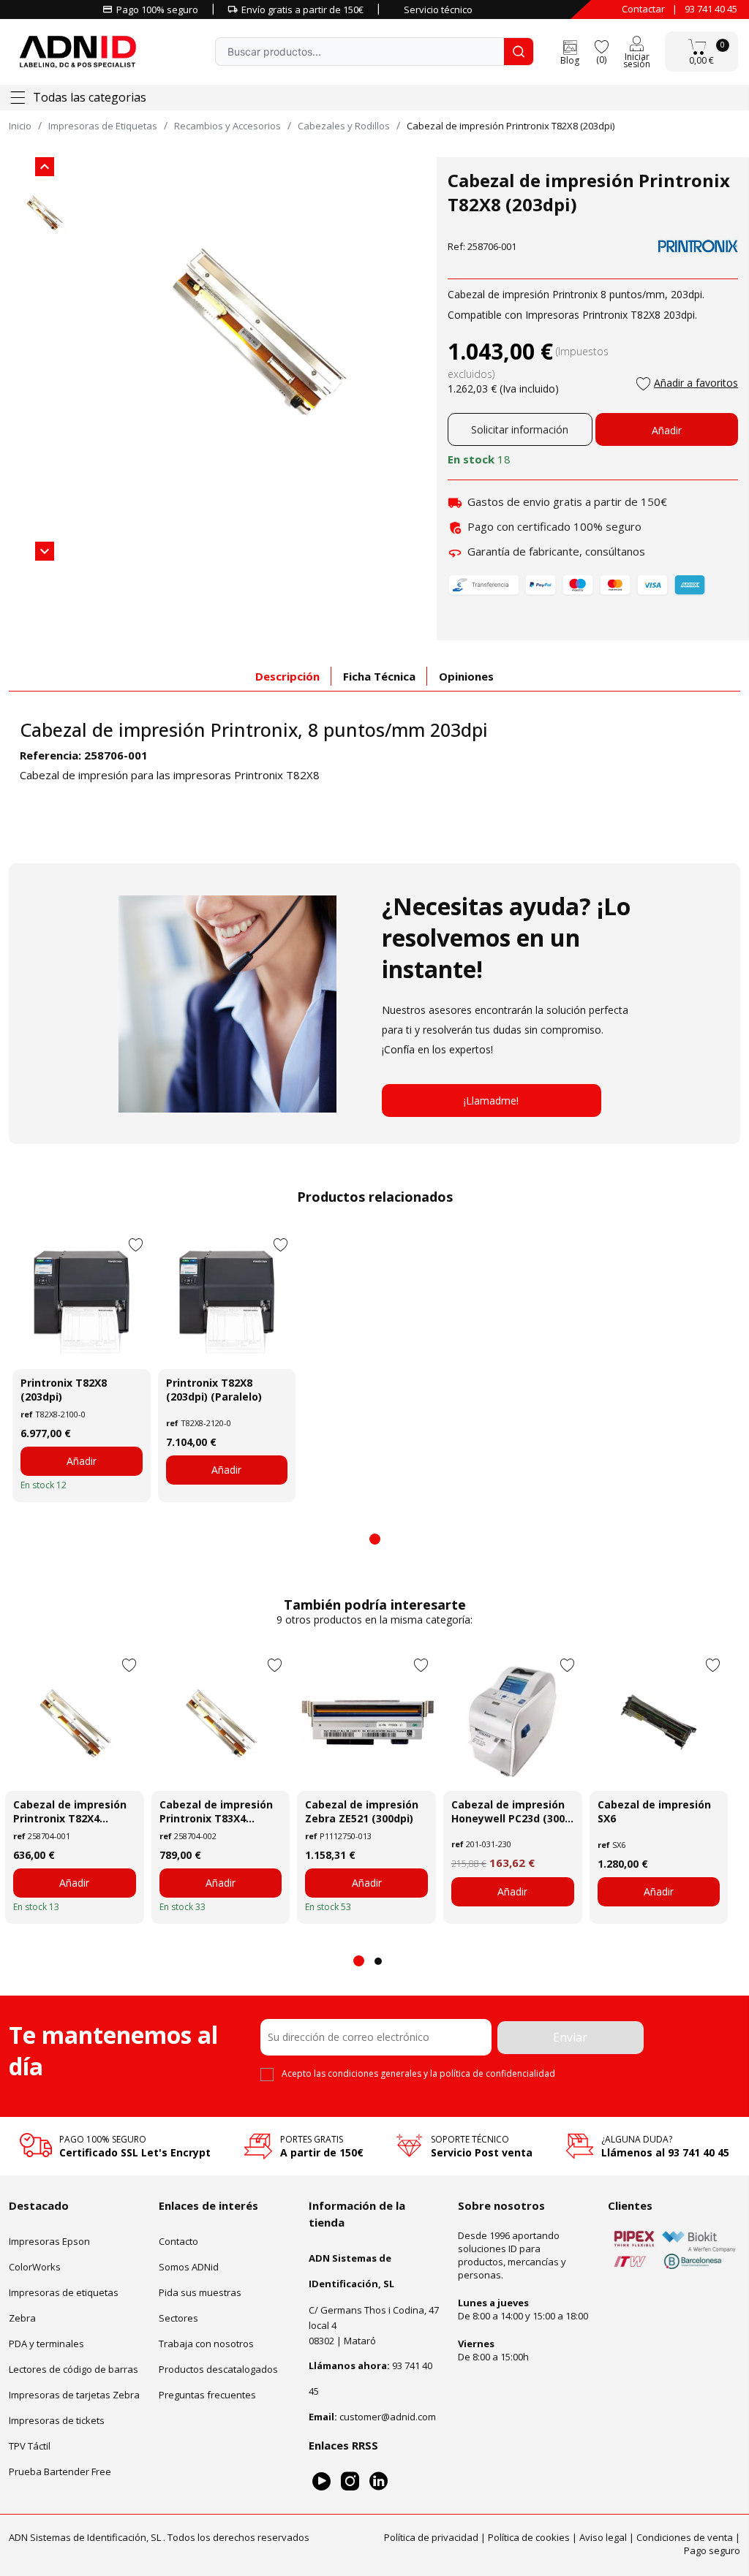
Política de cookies (529, 2537)
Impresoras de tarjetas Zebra (74, 2395)
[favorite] (601, 46)
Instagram (350, 2481)
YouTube (321, 2481)
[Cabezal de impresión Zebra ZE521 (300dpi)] (366, 1721)
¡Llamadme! (491, 1101)
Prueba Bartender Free (60, 2471)
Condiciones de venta (685, 2537)
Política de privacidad (431, 2537)
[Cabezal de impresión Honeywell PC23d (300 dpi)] (513, 1721)
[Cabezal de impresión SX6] (659, 1721)
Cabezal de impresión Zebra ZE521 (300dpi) (362, 1811)
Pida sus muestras (200, 2292)
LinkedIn (379, 2481)
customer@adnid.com (388, 2417)
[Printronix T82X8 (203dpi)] (82, 1300)
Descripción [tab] (287, 676)
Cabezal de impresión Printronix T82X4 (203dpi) (70, 1811)
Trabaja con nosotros (206, 2344)
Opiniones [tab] (466, 676)
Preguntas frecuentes (207, 2395)
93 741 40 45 (711, 9)
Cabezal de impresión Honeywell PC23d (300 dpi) (508, 1811)
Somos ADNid (189, 2267)
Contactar (643, 9)
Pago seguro (712, 2550)
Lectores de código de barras (74, 2369)
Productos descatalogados (218, 2369)
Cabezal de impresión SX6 (654, 1811)
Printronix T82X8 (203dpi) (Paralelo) (214, 1390)
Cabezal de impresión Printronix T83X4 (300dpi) (216, 1811)
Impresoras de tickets (57, 2420)
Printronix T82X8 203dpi (639, 315)
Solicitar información (520, 429)
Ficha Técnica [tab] (379, 676)
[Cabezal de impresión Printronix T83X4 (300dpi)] (221, 1721)
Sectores (178, 2318)
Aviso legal (603, 2537)
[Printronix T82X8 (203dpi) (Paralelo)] (227, 1300)
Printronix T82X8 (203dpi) (64, 1390)
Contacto (178, 2241)
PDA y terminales (46, 2344)
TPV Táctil (30, 2446)
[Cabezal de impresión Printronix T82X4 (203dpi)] (75, 1721)
